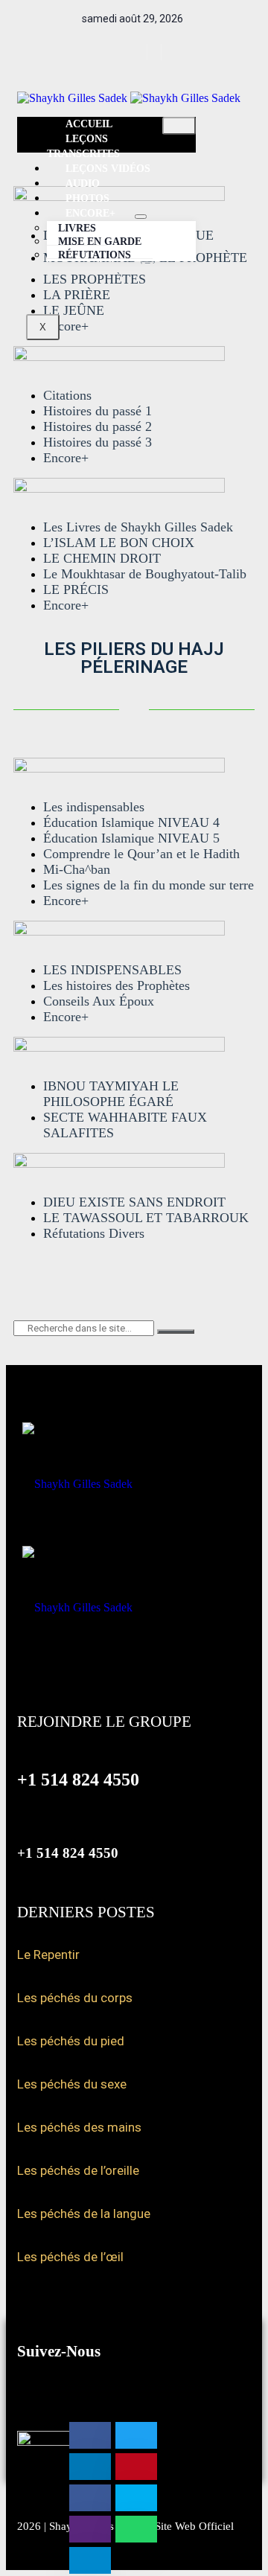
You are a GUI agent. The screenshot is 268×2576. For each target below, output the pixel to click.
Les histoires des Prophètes (117, 985)
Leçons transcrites (83, 146)
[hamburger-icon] (179, 126)
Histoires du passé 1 (98, 411)
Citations (67, 395)
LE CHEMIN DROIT (102, 558)
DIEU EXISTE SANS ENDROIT (134, 1202)
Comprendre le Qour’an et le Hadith (141, 854)
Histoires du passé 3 (98, 442)
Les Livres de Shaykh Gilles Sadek (138, 527)
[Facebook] (128, 52)
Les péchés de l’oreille (78, 2170)
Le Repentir (48, 1955)
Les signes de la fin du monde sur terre (149, 885)
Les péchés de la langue (84, 2214)
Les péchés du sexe (72, 2084)
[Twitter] (142, 52)
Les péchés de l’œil (70, 2257)
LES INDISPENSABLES (112, 970)
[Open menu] (141, 217)
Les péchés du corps (75, 1998)
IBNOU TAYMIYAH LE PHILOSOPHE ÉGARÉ (111, 1094)
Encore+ (66, 458)
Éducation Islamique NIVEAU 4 (131, 822)
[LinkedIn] (170, 52)
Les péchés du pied (71, 2041)
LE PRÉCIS (76, 589)
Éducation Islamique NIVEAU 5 (131, 838)
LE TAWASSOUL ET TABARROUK (146, 1218)
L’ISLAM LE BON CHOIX (119, 543)
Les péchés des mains (79, 2127)
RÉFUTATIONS (95, 255)
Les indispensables (94, 807)
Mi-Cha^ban (77, 869)
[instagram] (156, 52)
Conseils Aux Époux (99, 1001)
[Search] (176, 1332)
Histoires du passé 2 (98, 426)
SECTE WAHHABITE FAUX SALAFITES (125, 1125)
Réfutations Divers (94, 1233)
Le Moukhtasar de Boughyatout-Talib (145, 574)
